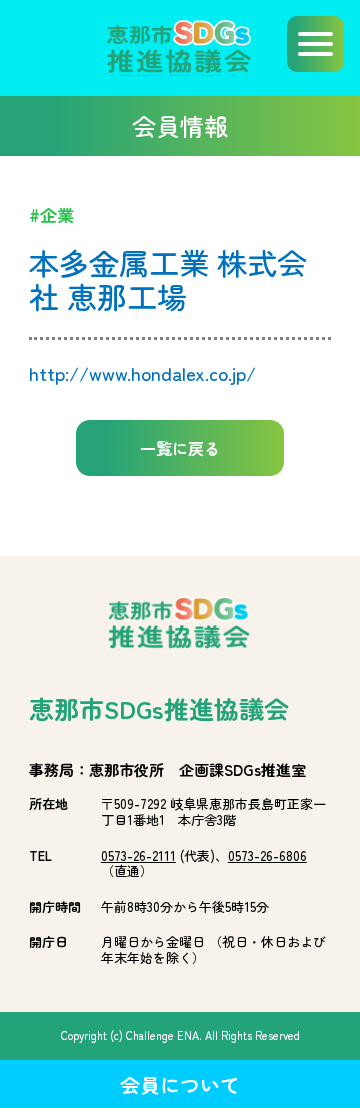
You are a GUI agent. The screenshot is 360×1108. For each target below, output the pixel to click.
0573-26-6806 (267, 855)
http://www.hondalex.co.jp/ (142, 372)
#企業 (51, 214)
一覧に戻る (180, 448)
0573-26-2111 (138, 855)
